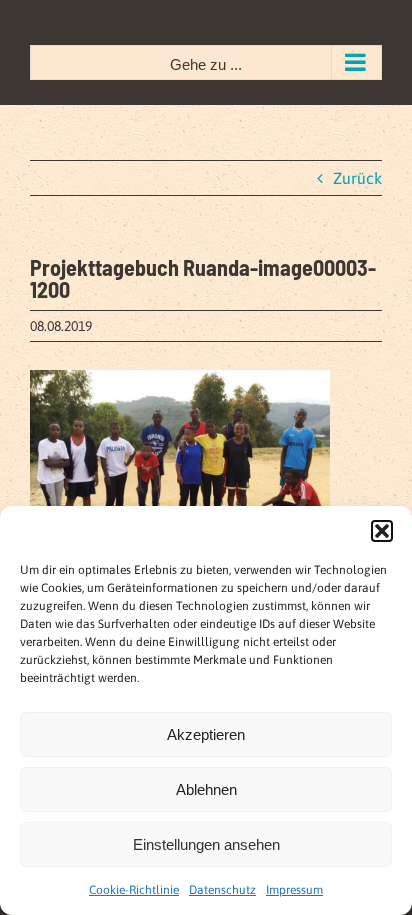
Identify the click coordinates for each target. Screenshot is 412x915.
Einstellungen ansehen (206, 844)
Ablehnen (206, 789)
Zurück (357, 178)
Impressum (294, 890)
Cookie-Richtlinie (134, 890)
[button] (382, 531)
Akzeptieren (206, 734)
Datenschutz (222, 890)
